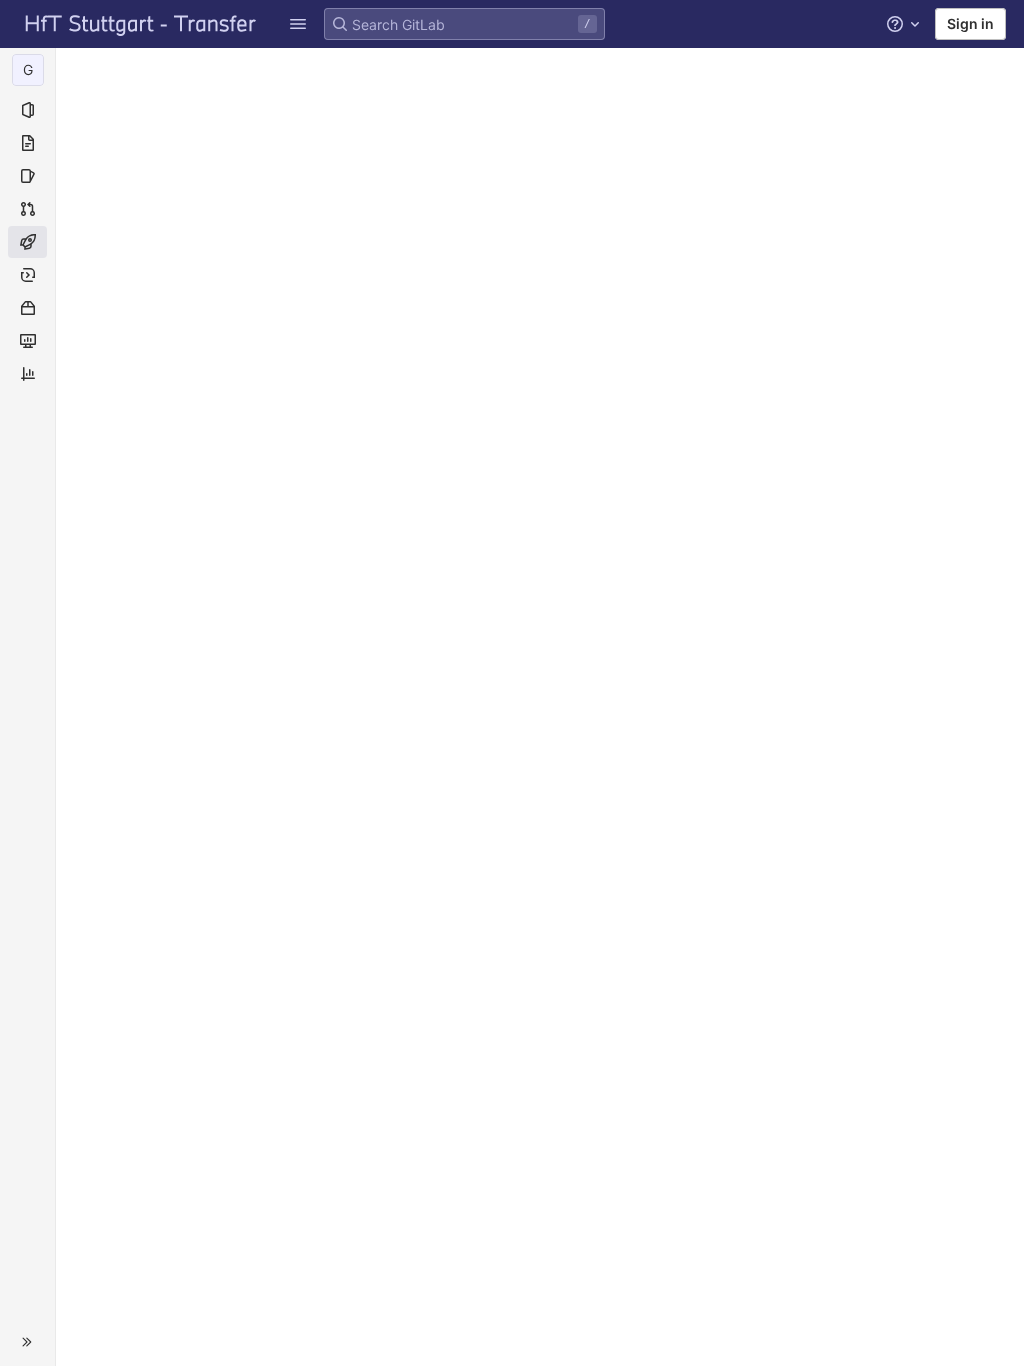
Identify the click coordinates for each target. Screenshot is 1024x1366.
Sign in (970, 23)
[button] (27, 1342)
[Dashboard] (141, 24)
